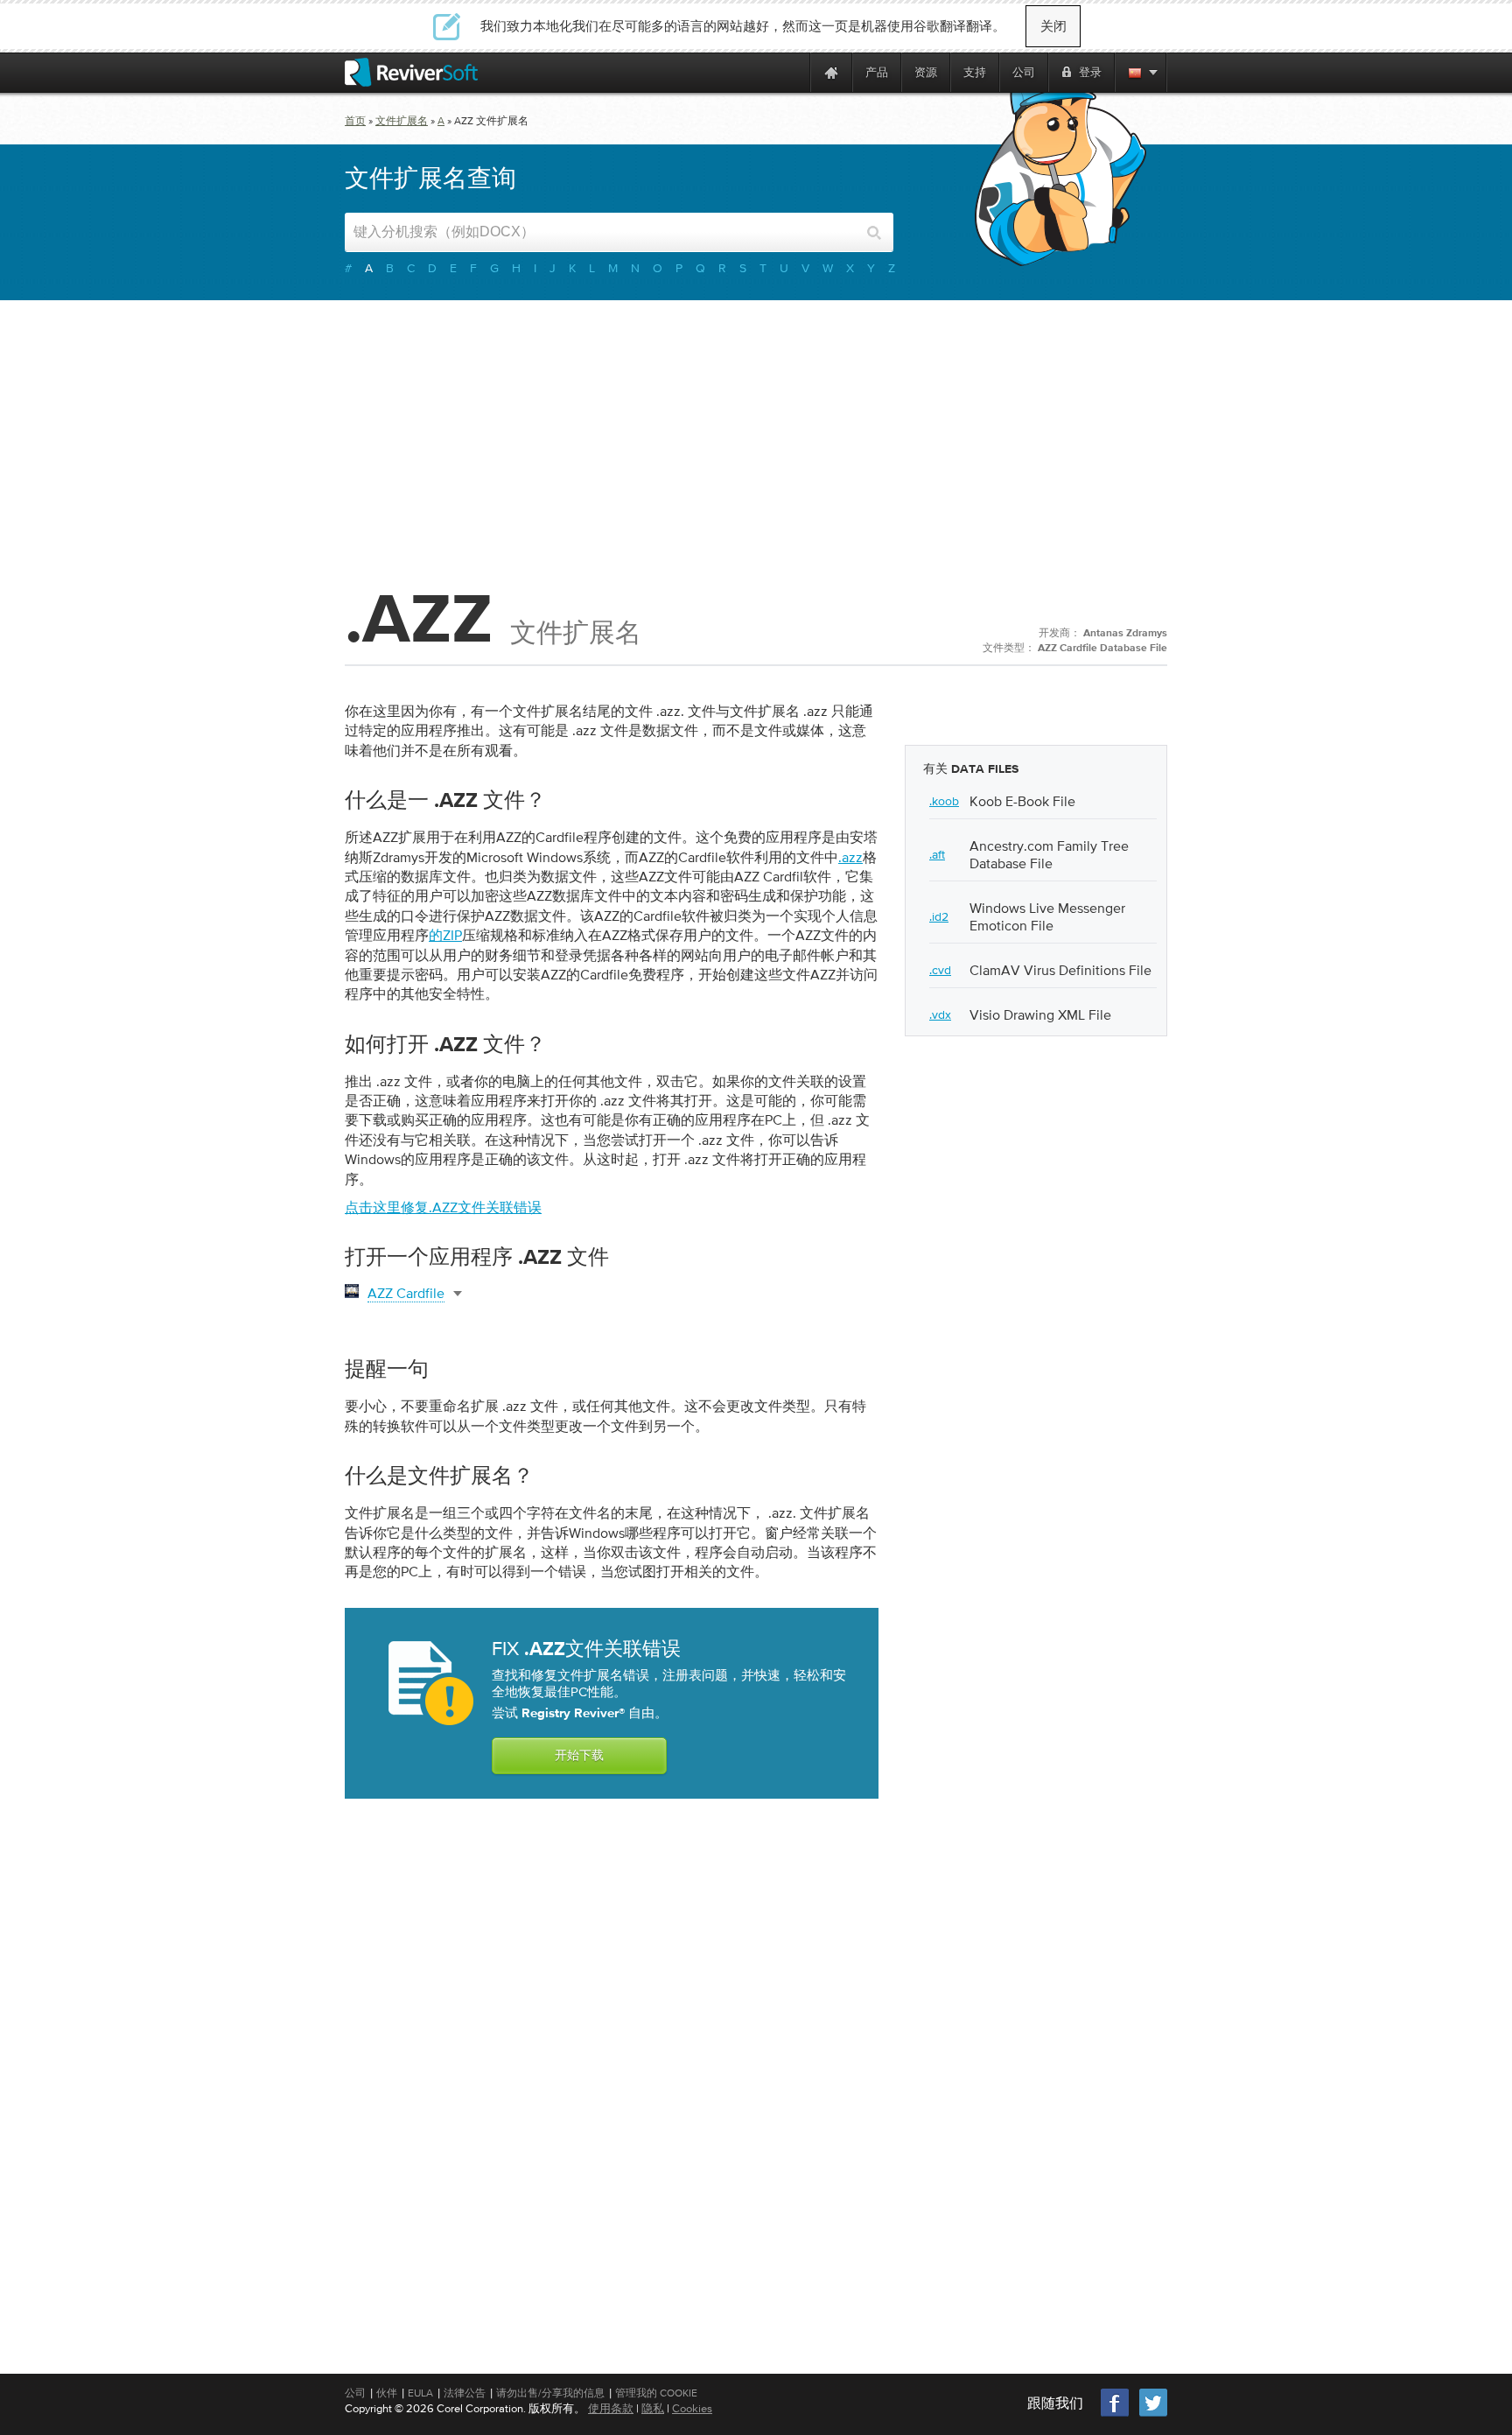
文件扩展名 (402, 121)
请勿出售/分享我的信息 (550, 2393)
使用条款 (611, 2408)
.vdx (940, 1014)
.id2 (939, 916)
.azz (850, 857)
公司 (355, 2393)
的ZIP (445, 935)
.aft (937, 854)
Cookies (692, 2408)
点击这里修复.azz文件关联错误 (443, 1207)
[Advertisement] (756, 440)
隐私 (653, 2408)
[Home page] (831, 72)
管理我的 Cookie (656, 2393)
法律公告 (465, 2393)
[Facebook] (1116, 2414)
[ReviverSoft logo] (411, 72)
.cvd (940, 970)
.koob (944, 801)
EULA (420, 2393)
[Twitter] (1153, 2414)
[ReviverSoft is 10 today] (793, 72)
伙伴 (387, 2393)
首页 (355, 121)
